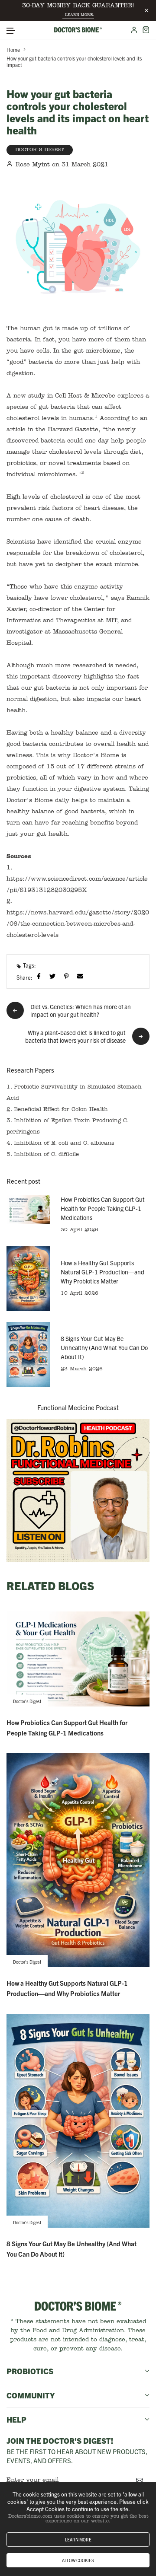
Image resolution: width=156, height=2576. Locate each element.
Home (13, 49)
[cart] (146, 30)
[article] (28, 1209)
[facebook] (41, 976)
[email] (82, 976)
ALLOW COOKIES (78, 2560)
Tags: (29, 965)
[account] (134, 30)
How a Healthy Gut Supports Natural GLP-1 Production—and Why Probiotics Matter (102, 1272)
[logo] (78, 30)
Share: (24, 977)
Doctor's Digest (40, 150)
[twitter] (54, 976)
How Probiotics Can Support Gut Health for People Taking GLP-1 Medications (103, 1208)
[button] (11, 31)
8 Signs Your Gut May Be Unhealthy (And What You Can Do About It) (104, 1347)
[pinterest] (68, 976)
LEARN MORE (78, 2539)
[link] (78, 1491)
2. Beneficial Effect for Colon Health (57, 1110)
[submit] (140, 2480)
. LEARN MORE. (78, 15)
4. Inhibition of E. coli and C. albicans (60, 1143)
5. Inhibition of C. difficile (43, 1154)
